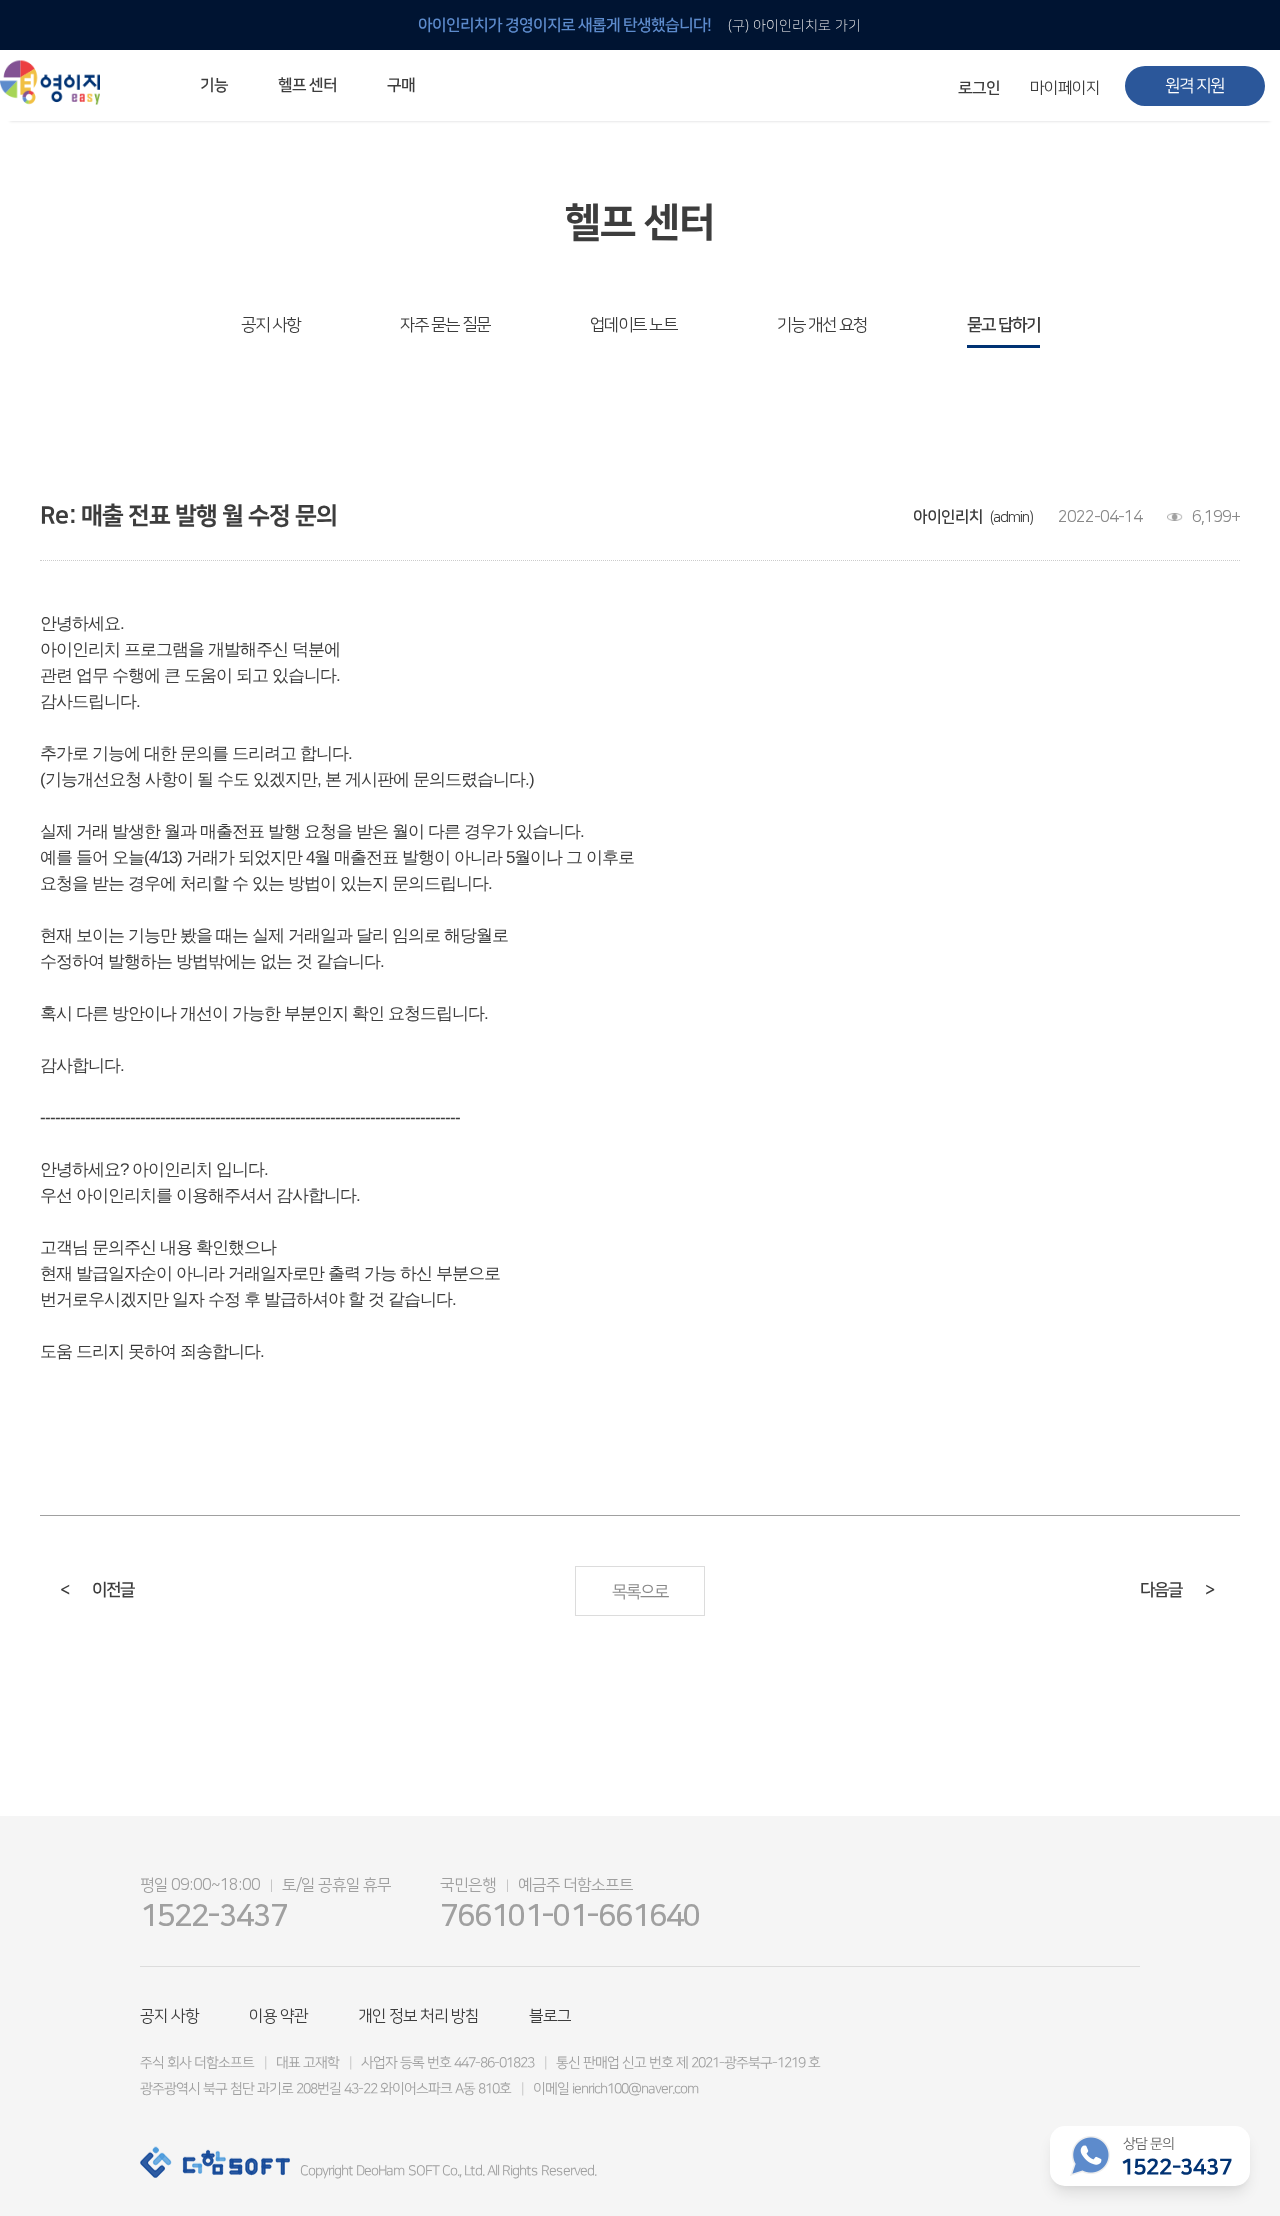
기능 (214, 85)
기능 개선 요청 (822, 325)
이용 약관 (278, 2016)
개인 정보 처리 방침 (418, 2016)
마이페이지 (1065, 88)
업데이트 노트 (633, 325)
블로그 (550, 2016)
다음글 (1177, 1590)
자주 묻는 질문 (445, 325)
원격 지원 (1194, 86)
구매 (401, 85)
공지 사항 (270, 325)
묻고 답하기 (1003, 325)
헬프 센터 (307, 85)
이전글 (97, 1590)
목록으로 (640, 1592)
